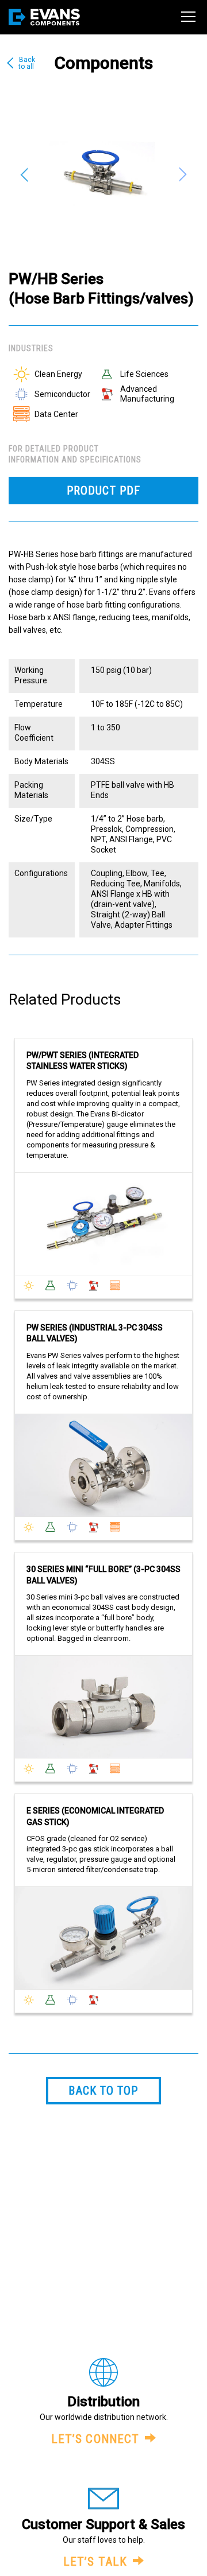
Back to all (27, 63)
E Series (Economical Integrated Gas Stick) (95, 1816)
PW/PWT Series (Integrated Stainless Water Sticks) (83, 1061)
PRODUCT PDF (103, 491)
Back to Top (103, 2091)
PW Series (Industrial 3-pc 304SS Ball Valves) (95, 1333)
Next (184, 174)
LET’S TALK (95, 2562)
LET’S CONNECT (95, 2439)
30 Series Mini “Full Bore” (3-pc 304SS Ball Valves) (103, 1575)
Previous (23, 174)
